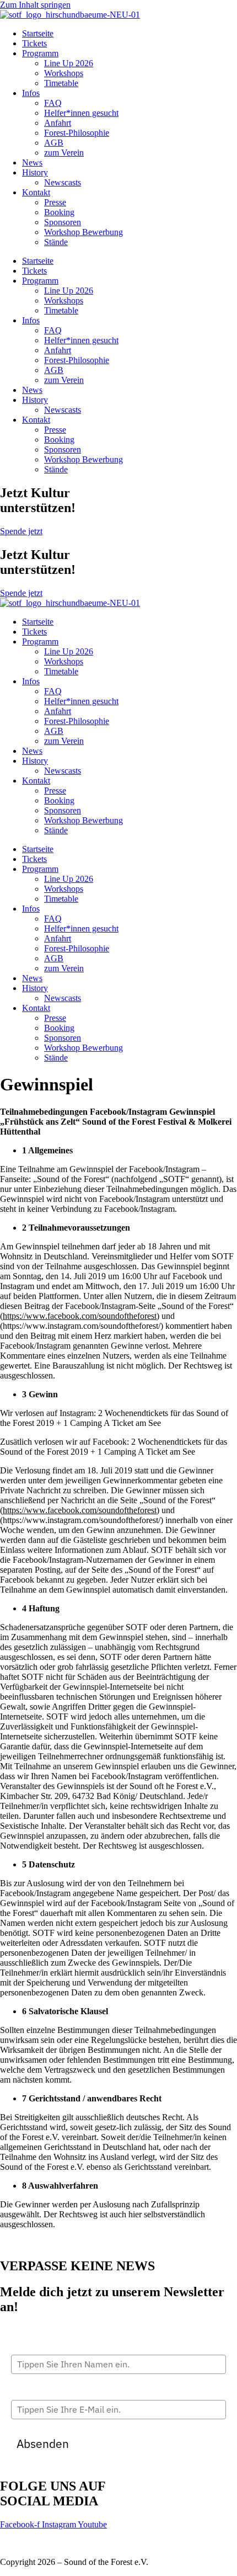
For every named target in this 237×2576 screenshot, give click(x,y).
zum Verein (64, 153)
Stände (56, 242)
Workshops (64, 73)
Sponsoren (63, 222)
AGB (54, 143)
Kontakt (36, 192)
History (35, 172)
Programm (40, 53)
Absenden (43, 2444)
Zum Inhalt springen (35, 5)
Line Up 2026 (69, 63)
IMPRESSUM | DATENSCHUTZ (61, 2543)
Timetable (61, 83)
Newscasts (63, 182)
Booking (59, 212)
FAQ (53, 103)
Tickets (34, 43)
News (32, 163)
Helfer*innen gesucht (81, 113)
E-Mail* (25, 2391)
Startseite (38, 33)
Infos (31, 93)
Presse (55, 202)
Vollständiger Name (46, 2345)
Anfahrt (58, 123)
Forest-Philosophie (77, 133)
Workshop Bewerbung (84, 232)
